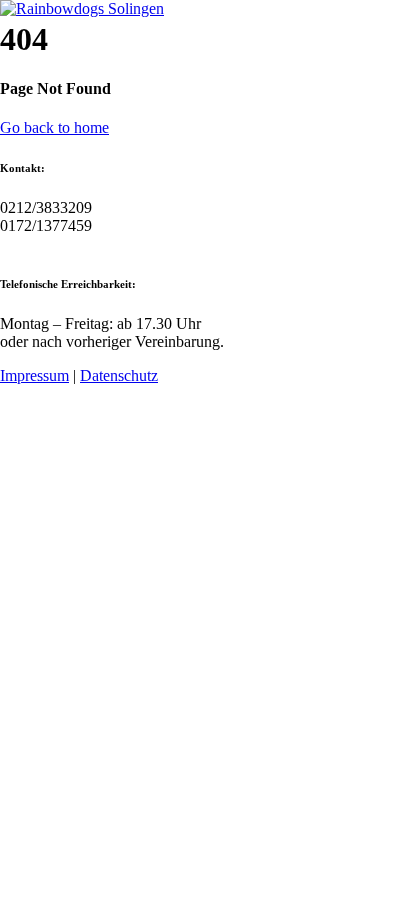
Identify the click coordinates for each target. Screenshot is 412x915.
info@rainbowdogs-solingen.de (99, 243)
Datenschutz (119, 375)
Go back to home (54, 127)
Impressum (34, 375)
